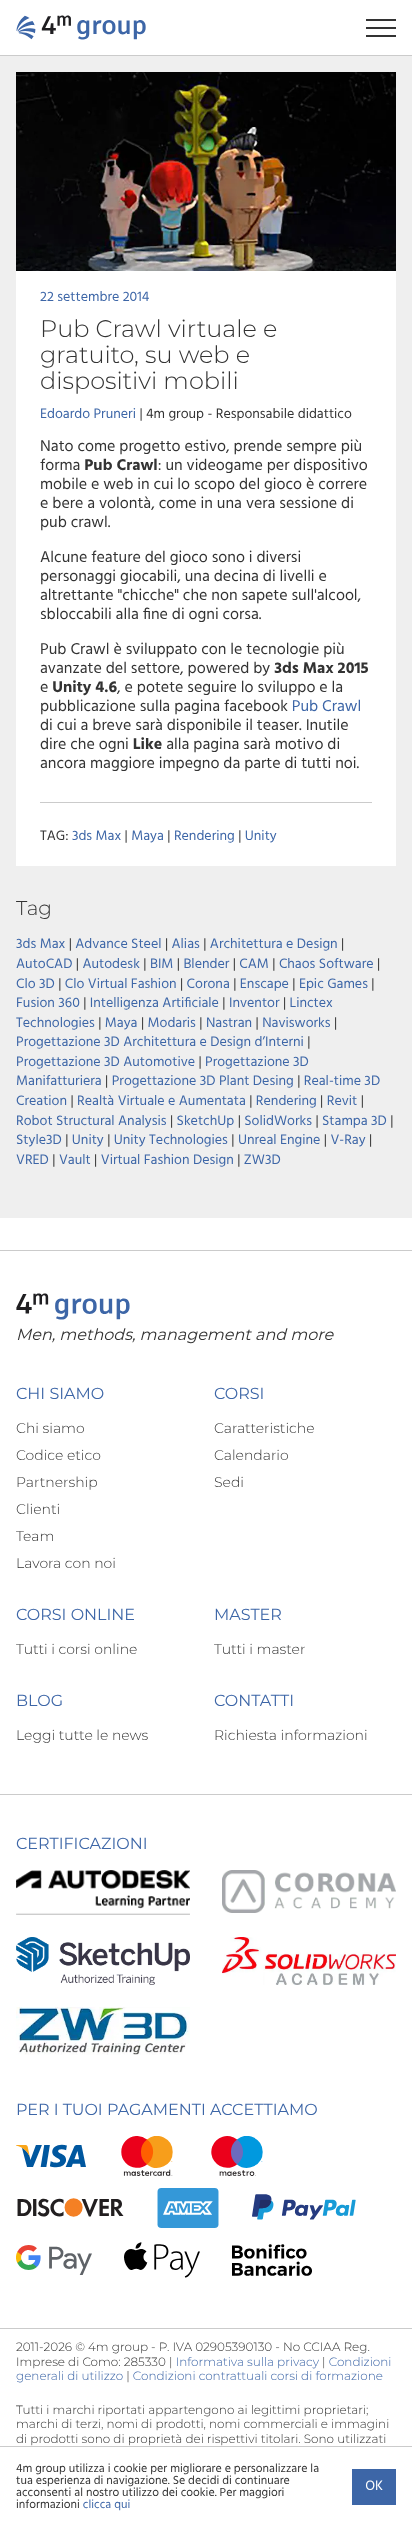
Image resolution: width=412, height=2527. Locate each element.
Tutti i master (259, 1649)
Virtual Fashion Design (167, 1160)
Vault (75, 1160)
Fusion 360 (48, 1003)
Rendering (204, 836)
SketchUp (206, 1121)
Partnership (57, 1482)
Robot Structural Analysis (91, 1121)
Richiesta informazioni (291, 1735)
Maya (147, 836)
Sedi (229, 1482)
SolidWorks (278, 1121)
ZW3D (262, 1160)
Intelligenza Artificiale (154, 1003)
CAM (254, 964)
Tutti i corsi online (76, 1649)
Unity (261, 836)
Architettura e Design (274, 944)
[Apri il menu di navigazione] (389, 27)
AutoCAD (44, 964)
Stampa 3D (354, 1121)
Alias (186, 944)
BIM (161, 964)
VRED (32, 1160)
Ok (374, 2486)
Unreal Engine (279, 1140)
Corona (208, 984)
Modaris (172, 1023)
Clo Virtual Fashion (121, 984)
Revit (342, 1101)
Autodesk (110, 964)
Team (35, 1536)
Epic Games (333, 984)
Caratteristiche (264, 1428)
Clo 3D (35, 984)
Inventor (254, 1003)
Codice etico (58, 1455)
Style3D (39, 1140)
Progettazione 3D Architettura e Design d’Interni (160, 1042)
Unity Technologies (171, 1140)
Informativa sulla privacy (247, 2362)
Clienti (38, 1509)
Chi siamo (50, 1428)
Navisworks (296, 1023)
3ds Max (96, 836)
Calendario (251, 1455)
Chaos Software (326, 964)
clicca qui (106, 2505)
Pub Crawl (327, 707)
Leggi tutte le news (82, 1735)
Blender (206, 964)
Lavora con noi (66, 1563)
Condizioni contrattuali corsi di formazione (258, 2376)
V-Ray (347, 1140)
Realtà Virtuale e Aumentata (161, 1101)
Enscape (264, 984)
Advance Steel (118, 944)
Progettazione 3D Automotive (105, 1062)
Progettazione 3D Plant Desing (203, 1081)
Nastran (229, 1023)
